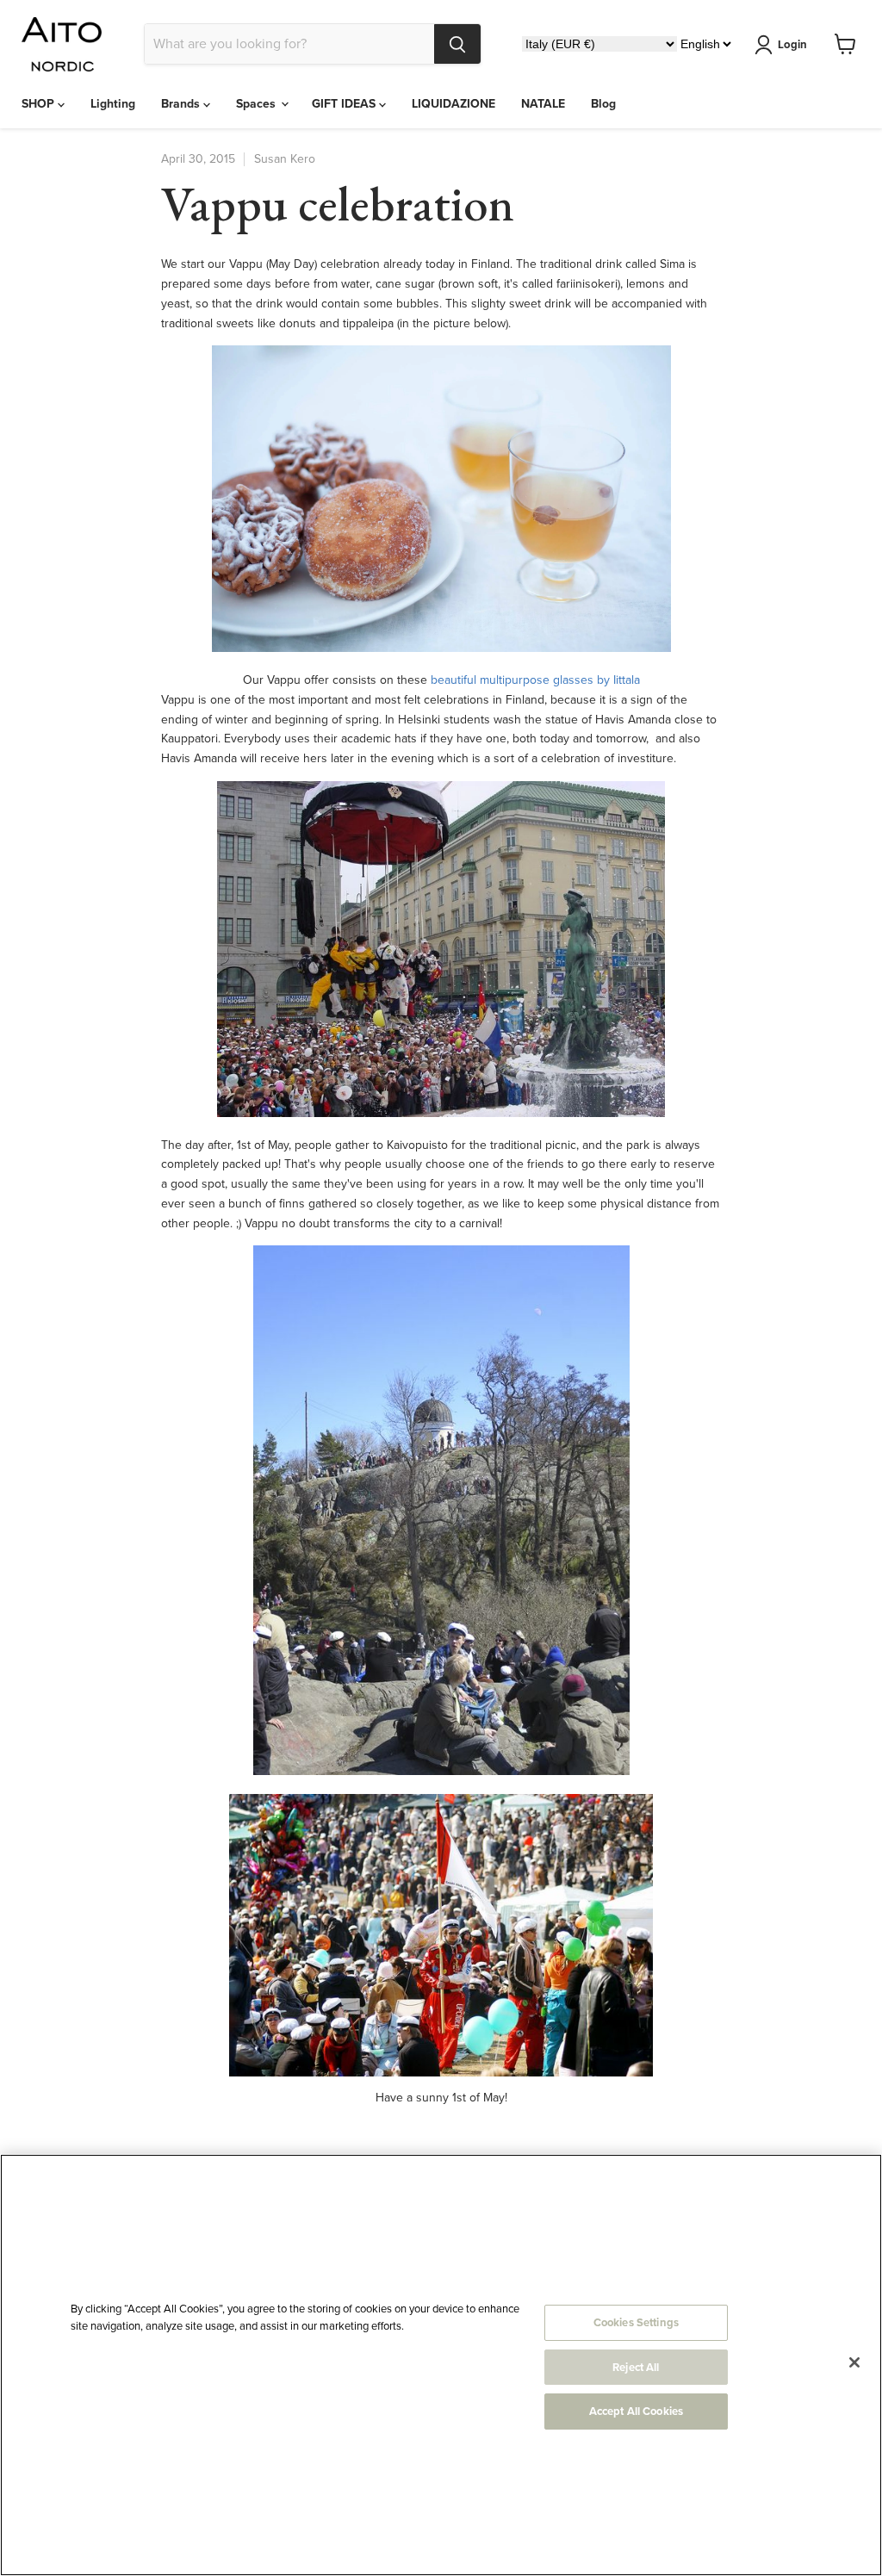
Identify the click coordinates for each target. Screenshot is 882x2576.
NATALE (543, 104)
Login (792, 44)
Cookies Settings (636, 2322)
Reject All (636, 2367)
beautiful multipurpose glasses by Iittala (535, 680)
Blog (603, 104)
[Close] (854, 2362)
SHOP (40, 104)
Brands (182, 104)
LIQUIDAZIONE (453, 104)
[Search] (457, 44)
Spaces (258, 104)
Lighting (113, 104)
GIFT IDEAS (345, 104)
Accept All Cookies (636, 2411)
